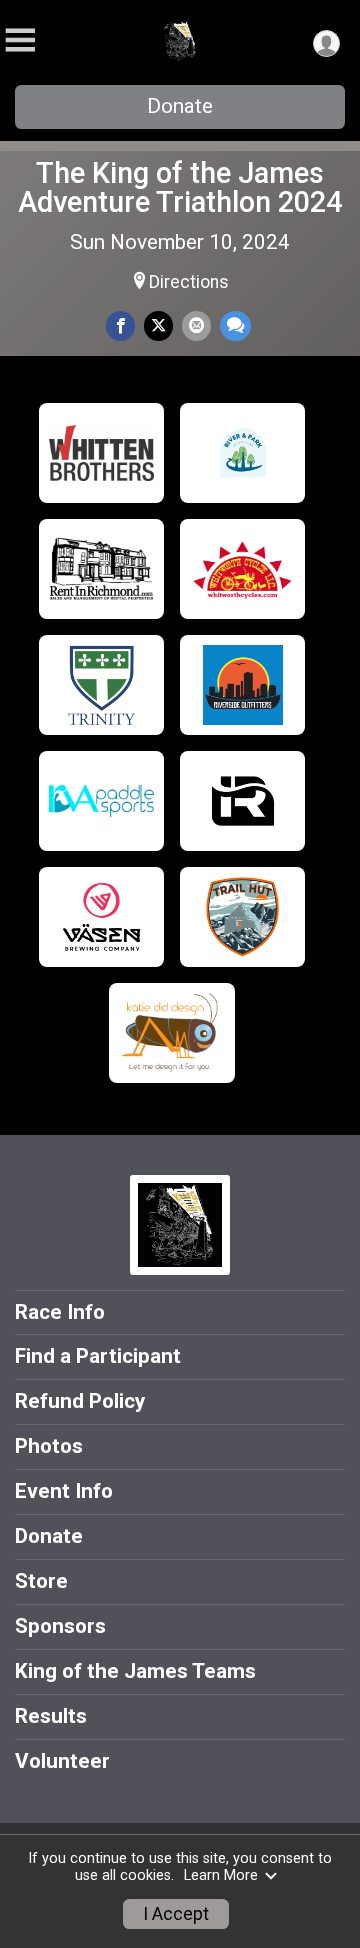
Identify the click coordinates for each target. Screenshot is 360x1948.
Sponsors (60, 1626)
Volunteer (62, 1761)
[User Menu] (326, 43)
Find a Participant (98, 1356)
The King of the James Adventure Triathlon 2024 (180, 187)
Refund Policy (80, 1401)
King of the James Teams (135, 1671)
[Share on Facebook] (120, 325)
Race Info (60, 1312)
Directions (189, 282)
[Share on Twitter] (158, 325)
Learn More (221, 1875)
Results (51, 1716)
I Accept (176, 1914)
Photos (49, 1446)
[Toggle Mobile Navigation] (20, 40)
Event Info (64, 1491)
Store (41, 1581)
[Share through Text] (235, 325)
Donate (180, 106)
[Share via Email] (196, 325)
